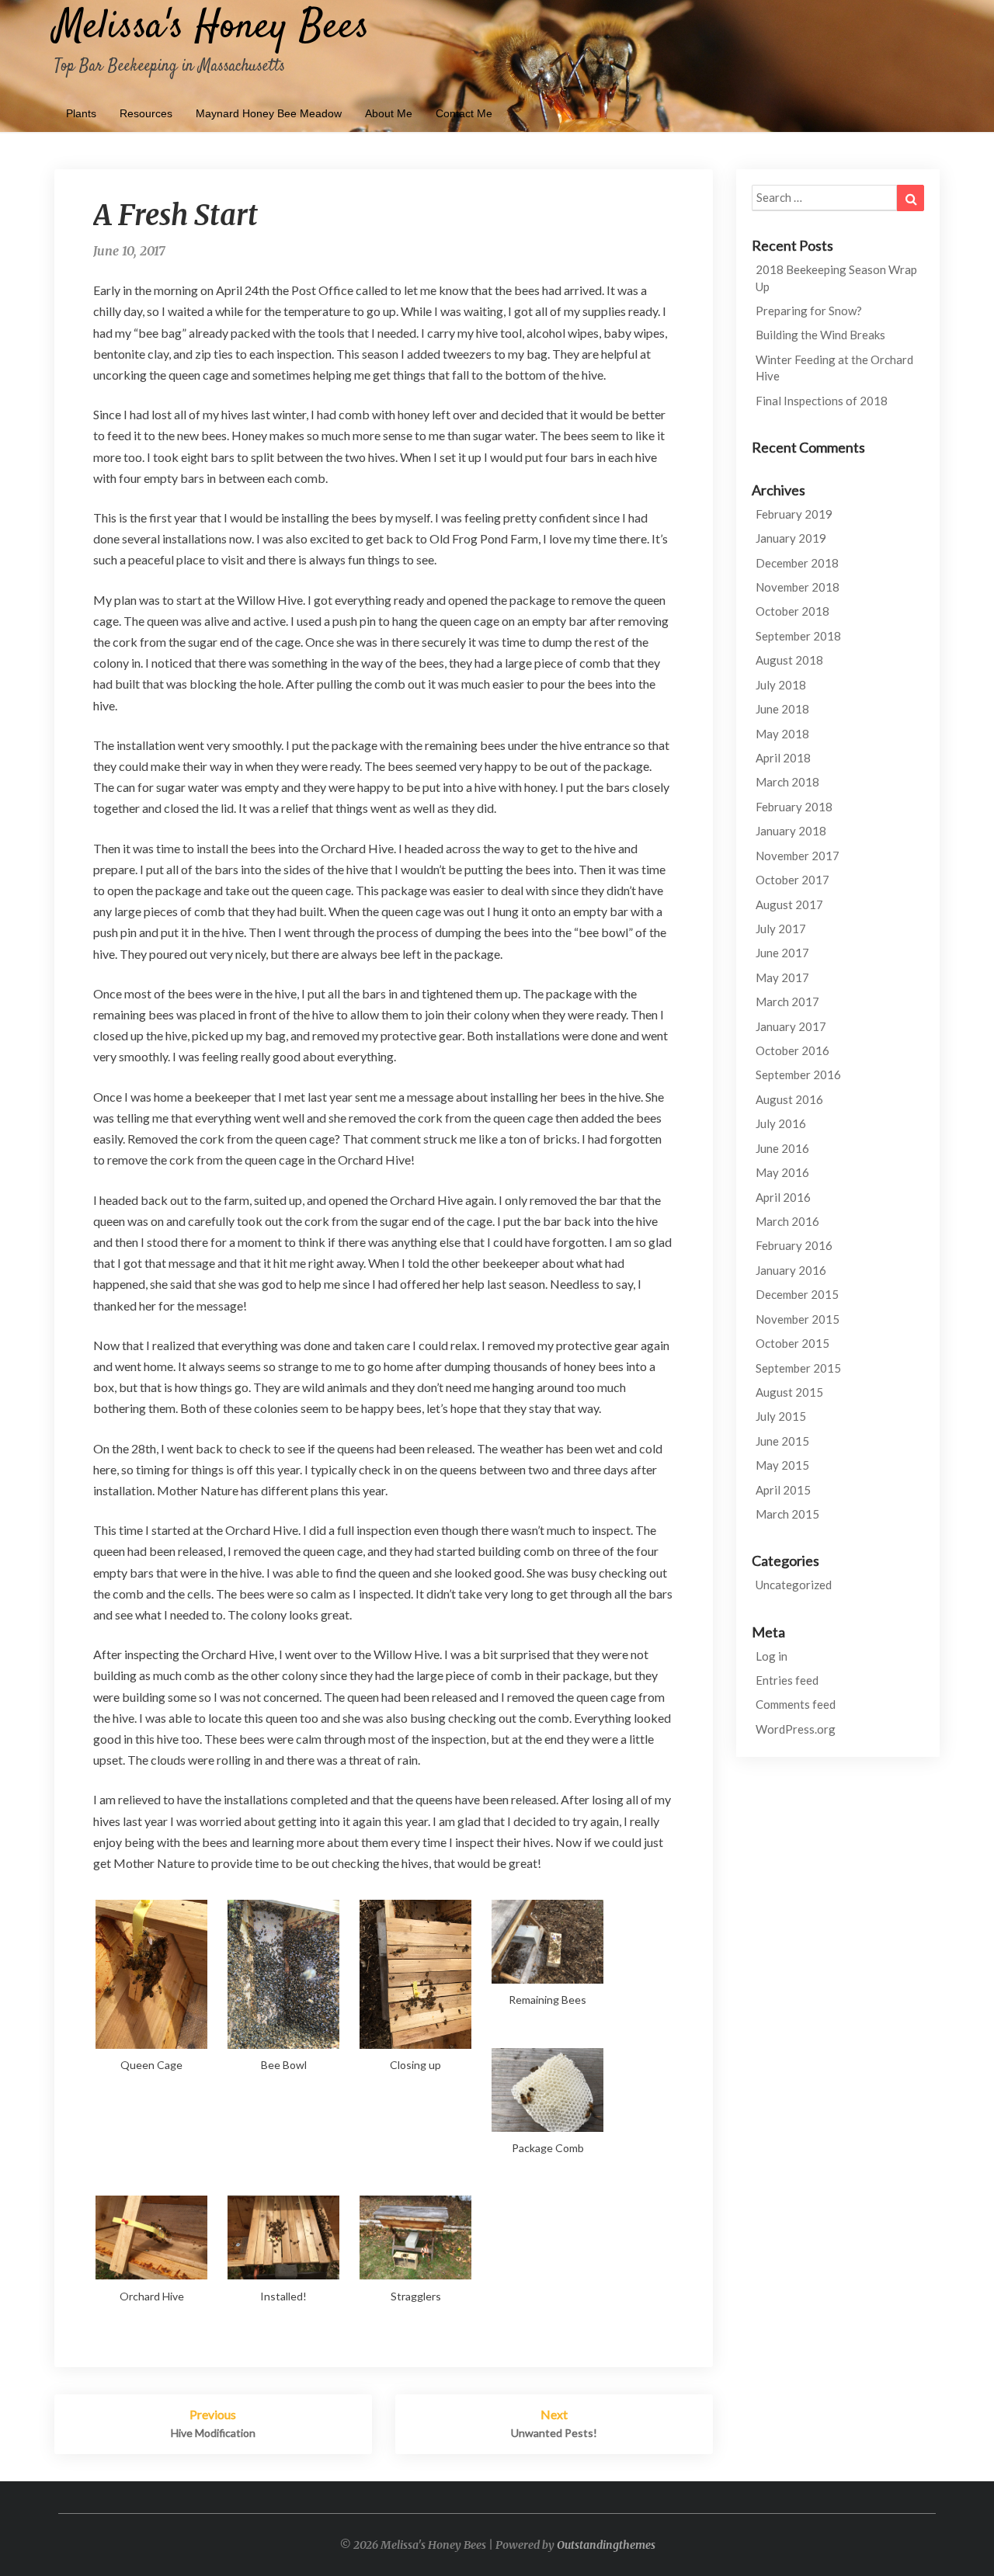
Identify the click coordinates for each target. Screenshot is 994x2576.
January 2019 (791, 538)
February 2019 (794, 514)
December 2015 (797, 1294)
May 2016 (782, 1172)
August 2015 (789, 1392)
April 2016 (783, 1197)
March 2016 (787, 1221)
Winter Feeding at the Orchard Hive (834, 368)
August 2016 (789, 1099)
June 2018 (782, 709)
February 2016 (794, 1245)
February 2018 (794, 807)
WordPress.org (796, 1729)
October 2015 (792, 1343)
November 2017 (798, 856)
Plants (81, 113)
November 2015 (798, 1319)
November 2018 (798, 587)
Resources (146, 113)
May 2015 (782, 1465)
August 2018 (789, 660)
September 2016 (798, 1074)
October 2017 (792, 880)
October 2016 (792, 1050)
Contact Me (464, 113)
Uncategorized (794, 1585)
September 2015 (798, 1368)
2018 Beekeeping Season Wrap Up (836, 278)
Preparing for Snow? (809, 311)
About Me (389, 113)
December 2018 (797, 563)
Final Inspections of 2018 (822, 401)
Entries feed (787, 1680)
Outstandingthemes (606, 2545)
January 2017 (791, 1026)
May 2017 (782, 977)
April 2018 (783, 758)
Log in (772, 1656)
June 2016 (782, 1148)
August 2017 (789, 904)
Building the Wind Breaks (820, 335)
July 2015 (781, 1416)
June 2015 (782, 1441)
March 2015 (787, 1514)
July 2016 (781, 1123)
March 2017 (787, 1002)
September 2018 (798, 636)
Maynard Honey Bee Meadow (269, 113)
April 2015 (783, 1490)
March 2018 (787, 782)
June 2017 (782, 953)
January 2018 (791, 831)
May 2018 (782, 734)
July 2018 (781, 685)
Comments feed (796, 1704)
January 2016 (791, 1270)
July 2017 (781, 929)
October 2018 (792, 611)
